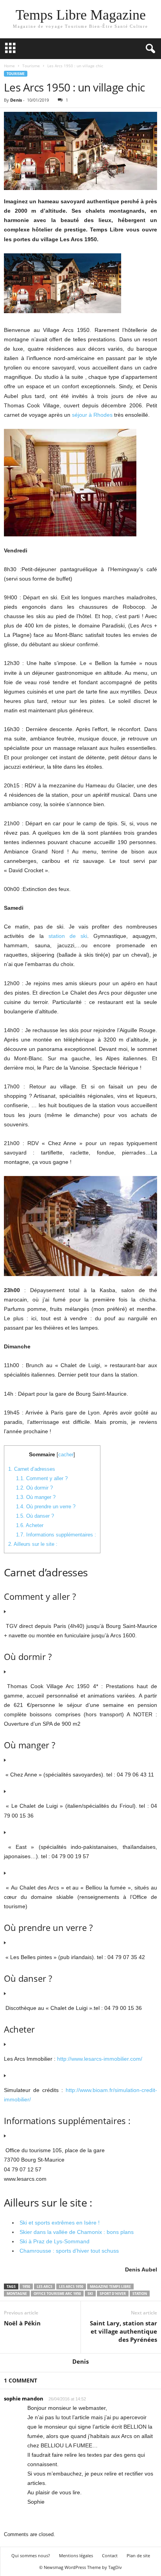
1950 (26, 2286)
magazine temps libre (110, 2286)
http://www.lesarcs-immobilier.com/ (100, 2059)
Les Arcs (45, 2286)
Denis (16, 100)
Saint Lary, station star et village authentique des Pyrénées (123, 2331)
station (140, 2294)
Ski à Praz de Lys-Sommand (55, 2241)
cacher (66, 1455)
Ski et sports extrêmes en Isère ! (60, 2223)
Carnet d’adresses (32, 1469)
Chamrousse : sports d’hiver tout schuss (69, 2251)
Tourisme (31, 66)
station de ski (68, 936)
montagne (17, 2294)
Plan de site (138, 2555)
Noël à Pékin (22, 2323)
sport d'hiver (113, 2294)
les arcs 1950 (71, 2286)
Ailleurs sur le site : (33, 1544)
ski (90, 2294)
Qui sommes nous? (31, 2555)
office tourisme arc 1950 (57, 2294)
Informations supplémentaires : (56, 1535)
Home (9, 66)
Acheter (30, 1525)
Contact (110, 2555)
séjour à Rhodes (92, 415)
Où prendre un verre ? (46, 1507)
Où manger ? (36, 1497)
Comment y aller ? (42, 1478)
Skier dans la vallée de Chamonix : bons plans (77, 2232)
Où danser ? (35, 1516)
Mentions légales (76, 2555)
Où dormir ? (34, 1488)
